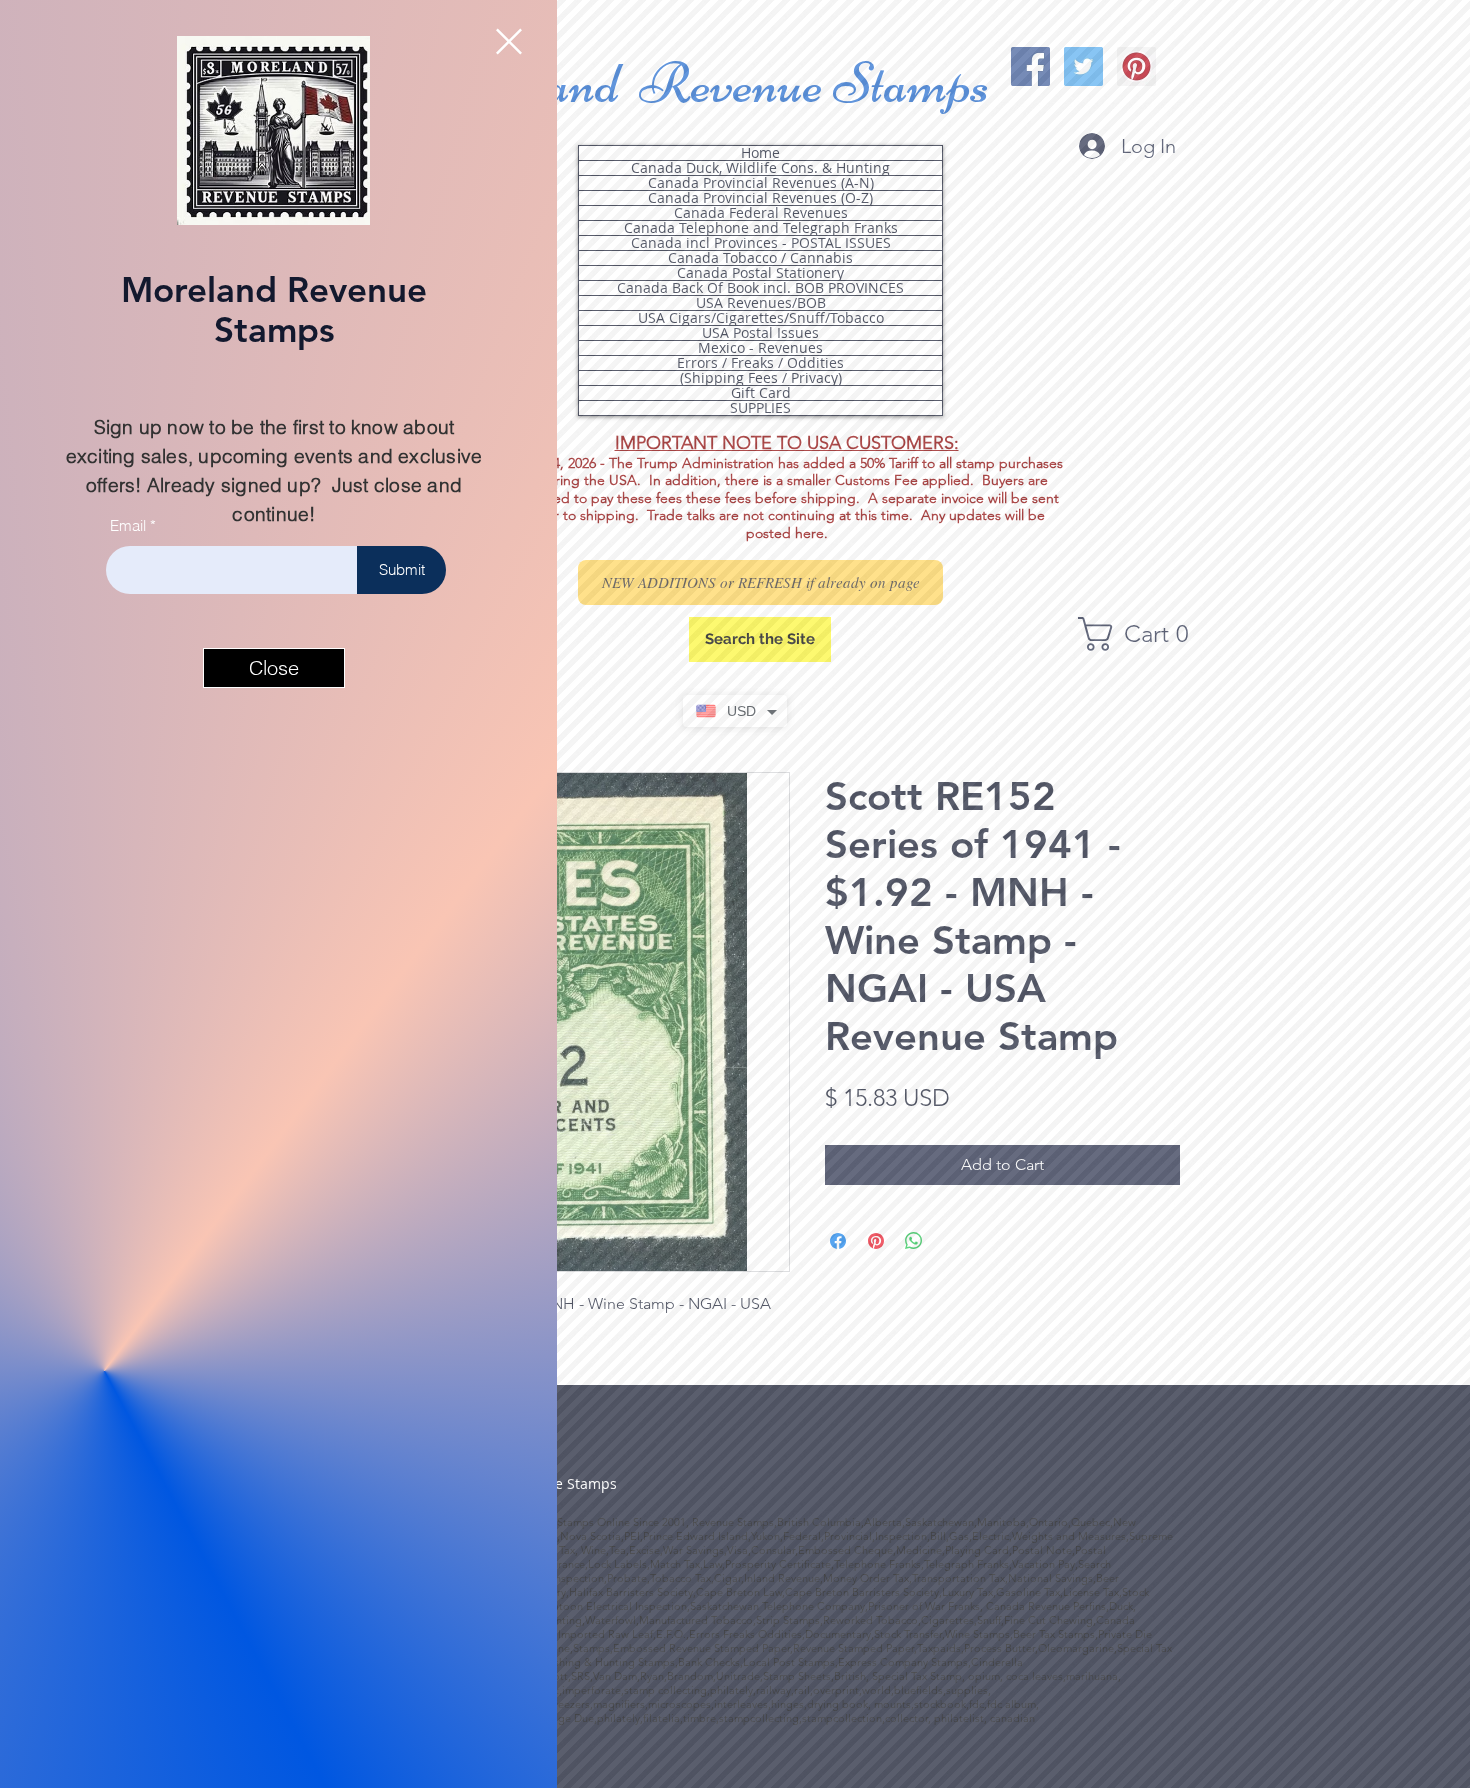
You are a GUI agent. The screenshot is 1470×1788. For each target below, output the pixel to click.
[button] (509, 41)
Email (128, 525)
